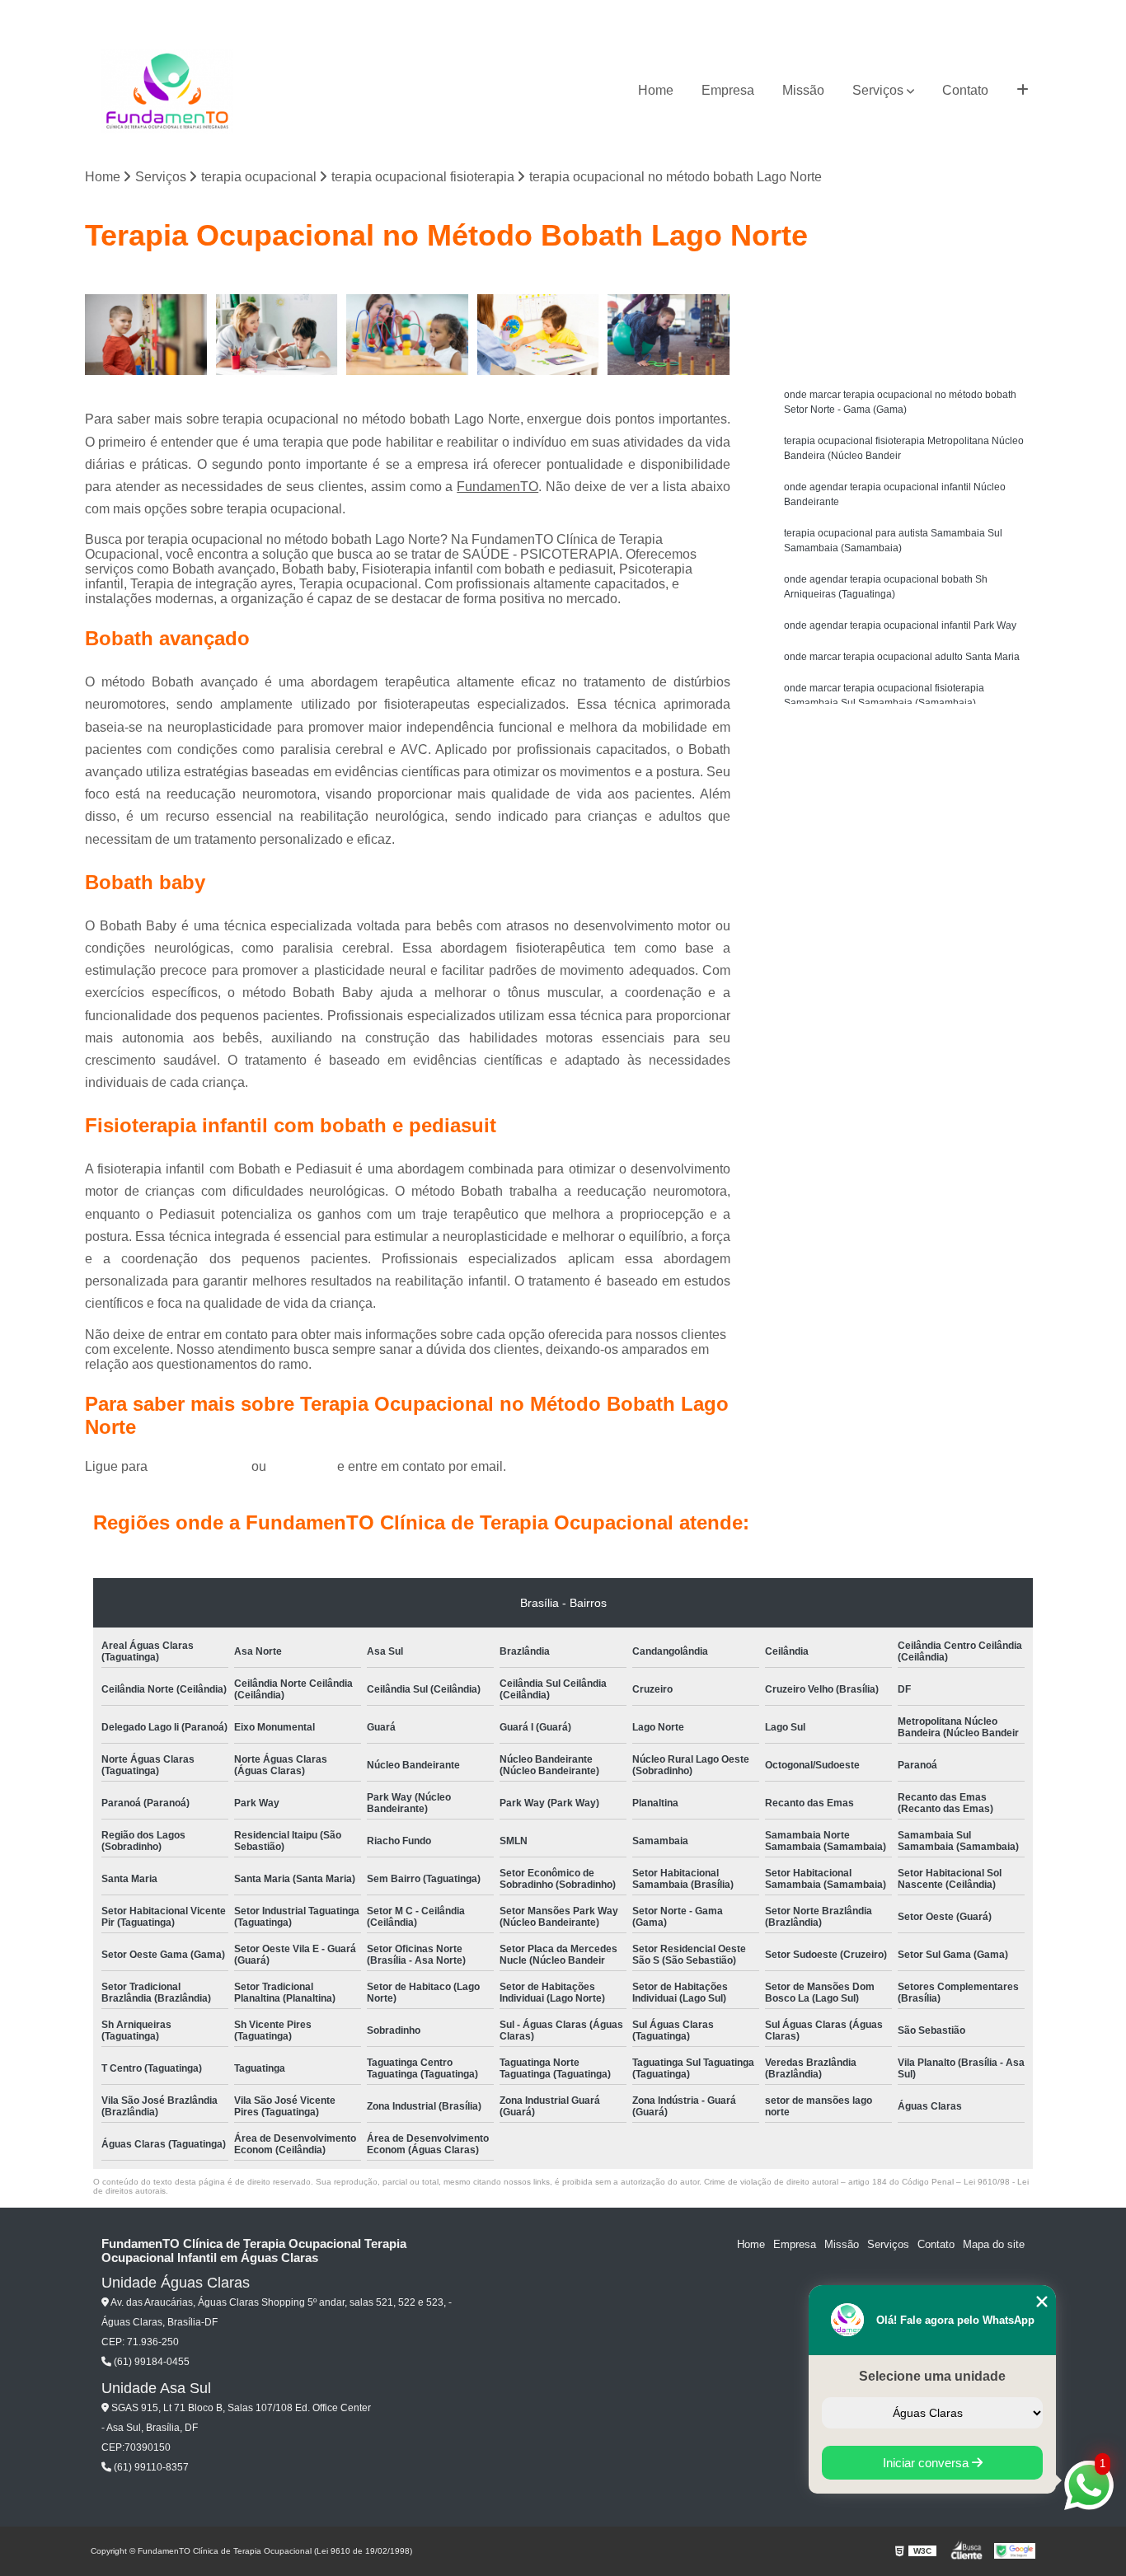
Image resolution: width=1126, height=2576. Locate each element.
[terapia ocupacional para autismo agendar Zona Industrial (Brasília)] (539, 335)
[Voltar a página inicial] (167, 91)
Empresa (728, 90)
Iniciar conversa (927, 2463)
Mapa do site (994, 2244)
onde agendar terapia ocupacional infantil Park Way (900, 625)
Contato (965, 90)
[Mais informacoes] (1023, 91)
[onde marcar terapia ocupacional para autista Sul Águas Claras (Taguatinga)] (669, 335)
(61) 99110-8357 (150, 2467)
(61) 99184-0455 (201, 1466)
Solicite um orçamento (910, 288)
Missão (803, 90)
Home (656, 90)
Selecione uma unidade (932, 2376)
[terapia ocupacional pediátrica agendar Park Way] (408, 335)
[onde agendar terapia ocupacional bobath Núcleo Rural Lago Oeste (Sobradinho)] (146, 335)
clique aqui (302, 1466)
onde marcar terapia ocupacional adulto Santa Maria (902, 657)
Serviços (878, 90)
